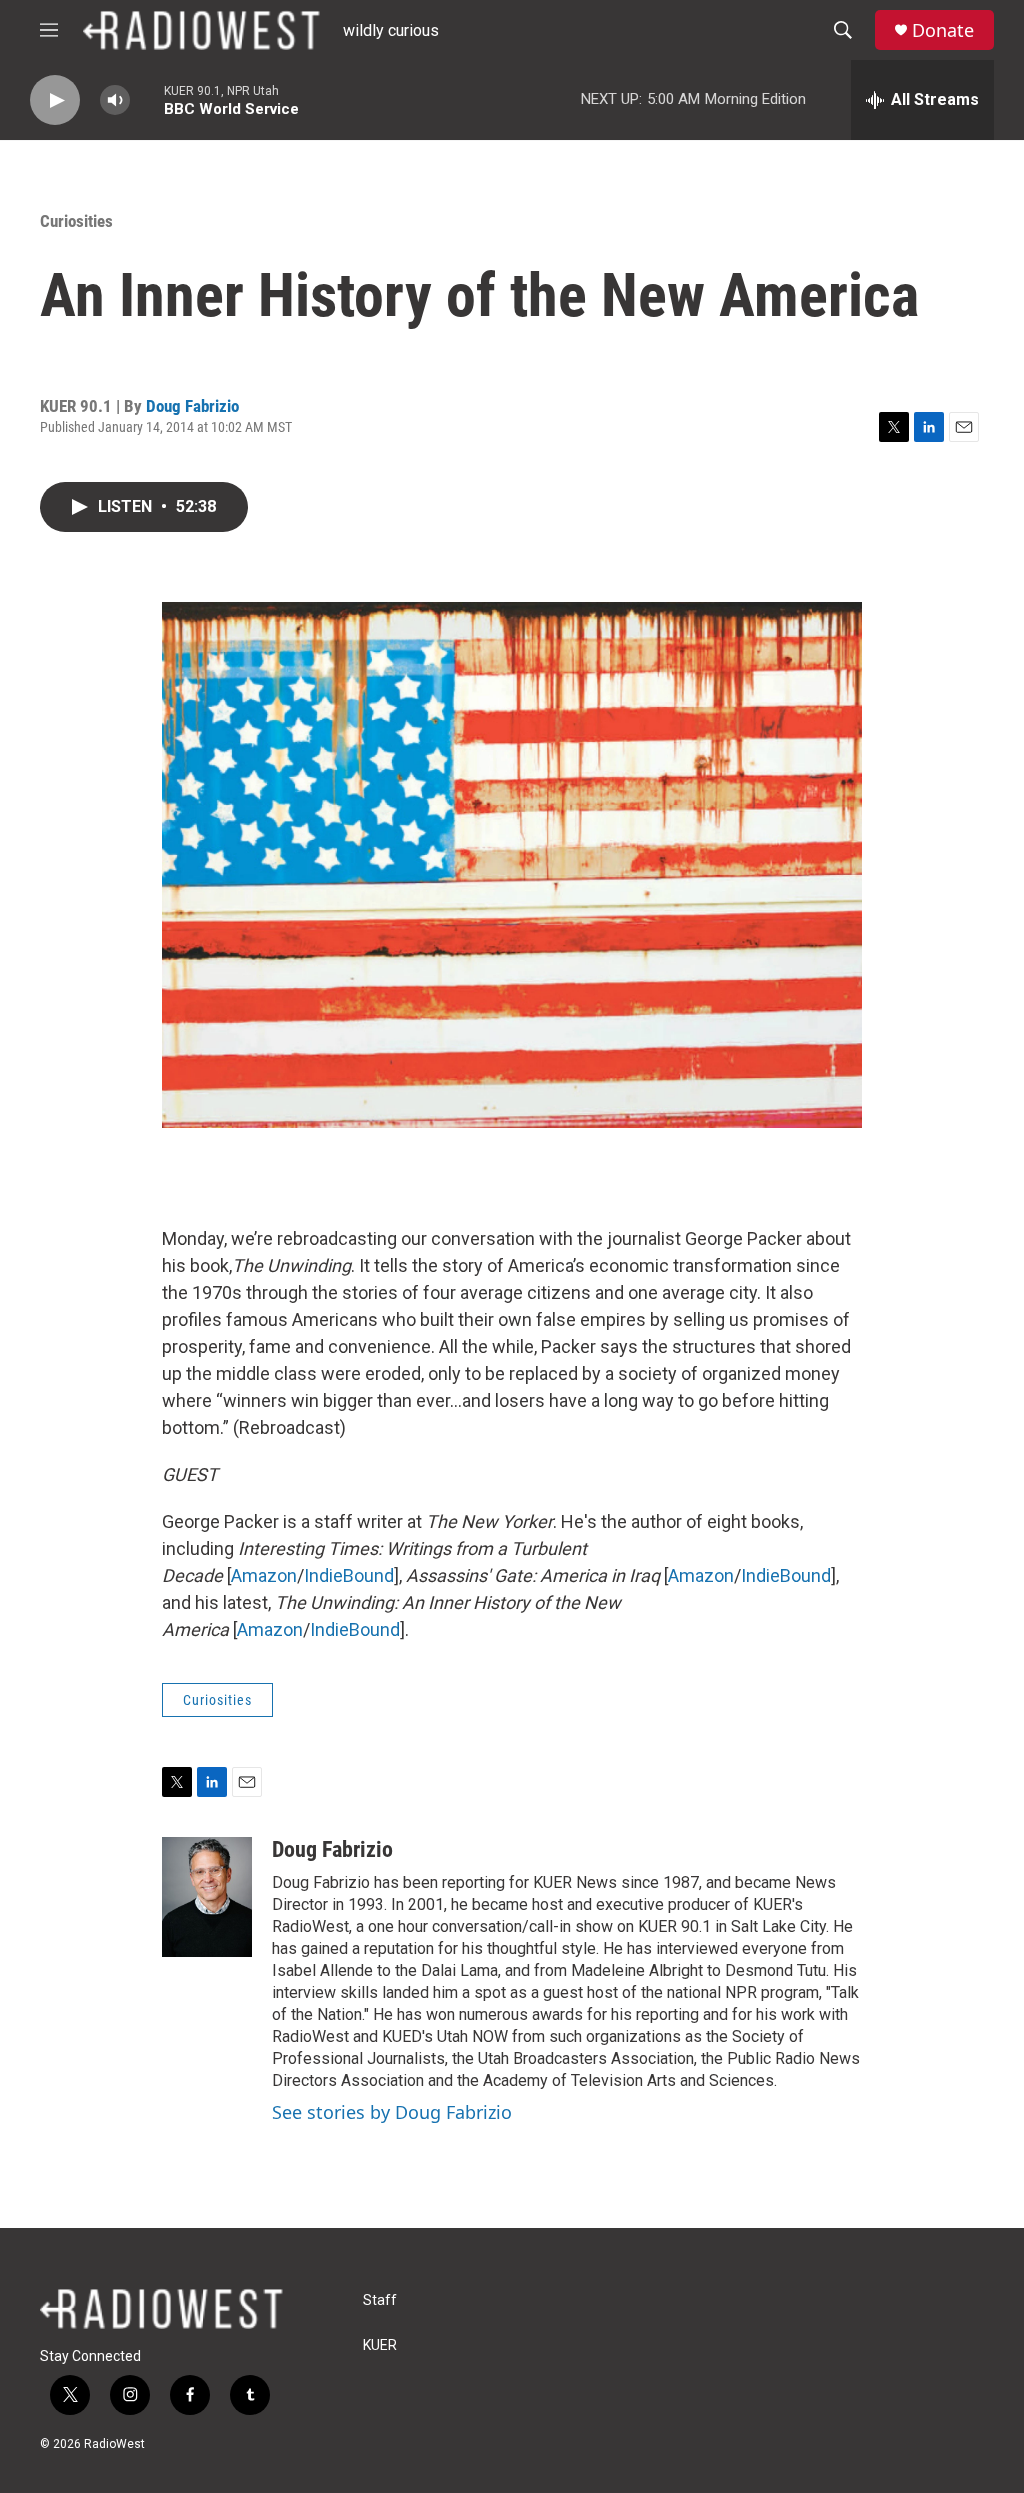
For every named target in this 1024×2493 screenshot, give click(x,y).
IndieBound (349, 1575)
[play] (55, 100)
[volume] (115, 100)
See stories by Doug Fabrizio (392, 2112)
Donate (943, 30)
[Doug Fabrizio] (207, 1897)
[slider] (147, 99)
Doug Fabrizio (192, 406)
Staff (380, 2300)
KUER (380, 2345)
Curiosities (76, 221)
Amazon (264, 1575)
